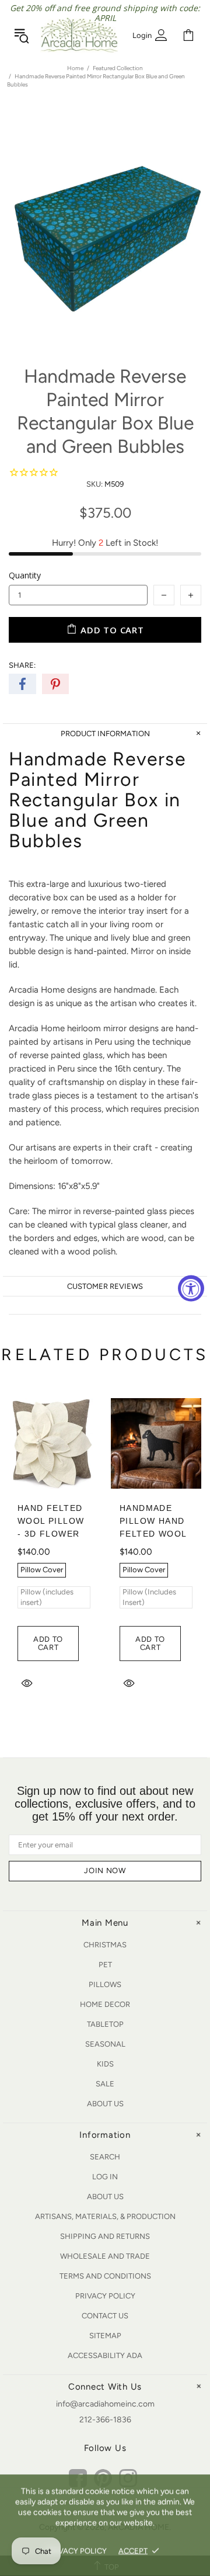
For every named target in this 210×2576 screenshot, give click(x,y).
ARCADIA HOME (79, 35)
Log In (105, 2177)
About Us (105, 2104)
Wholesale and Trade (105, 2256)
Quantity (25, 575)
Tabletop (105, 2024)
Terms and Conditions (105, 2276)
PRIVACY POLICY (77, 2551)
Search (105, 2157)
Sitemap (105, 2336)
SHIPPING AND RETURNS (105, 2236)
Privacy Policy (105, 2296)
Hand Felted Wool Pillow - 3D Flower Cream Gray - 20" (52, 1534)
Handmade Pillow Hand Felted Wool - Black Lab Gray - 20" (153, 1534)
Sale (105, 2084)
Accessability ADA (105, 2355)
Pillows (105, 1984)
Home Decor (105, 2004)
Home (75, 68)
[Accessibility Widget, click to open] (191, 1288)
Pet (105, 1965)
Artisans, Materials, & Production (105, 2216)
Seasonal (105, 2044)
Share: (22, 665)
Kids (105, 2064)
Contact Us (105, 2316)
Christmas (105, 1945)
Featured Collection (118, 68)
